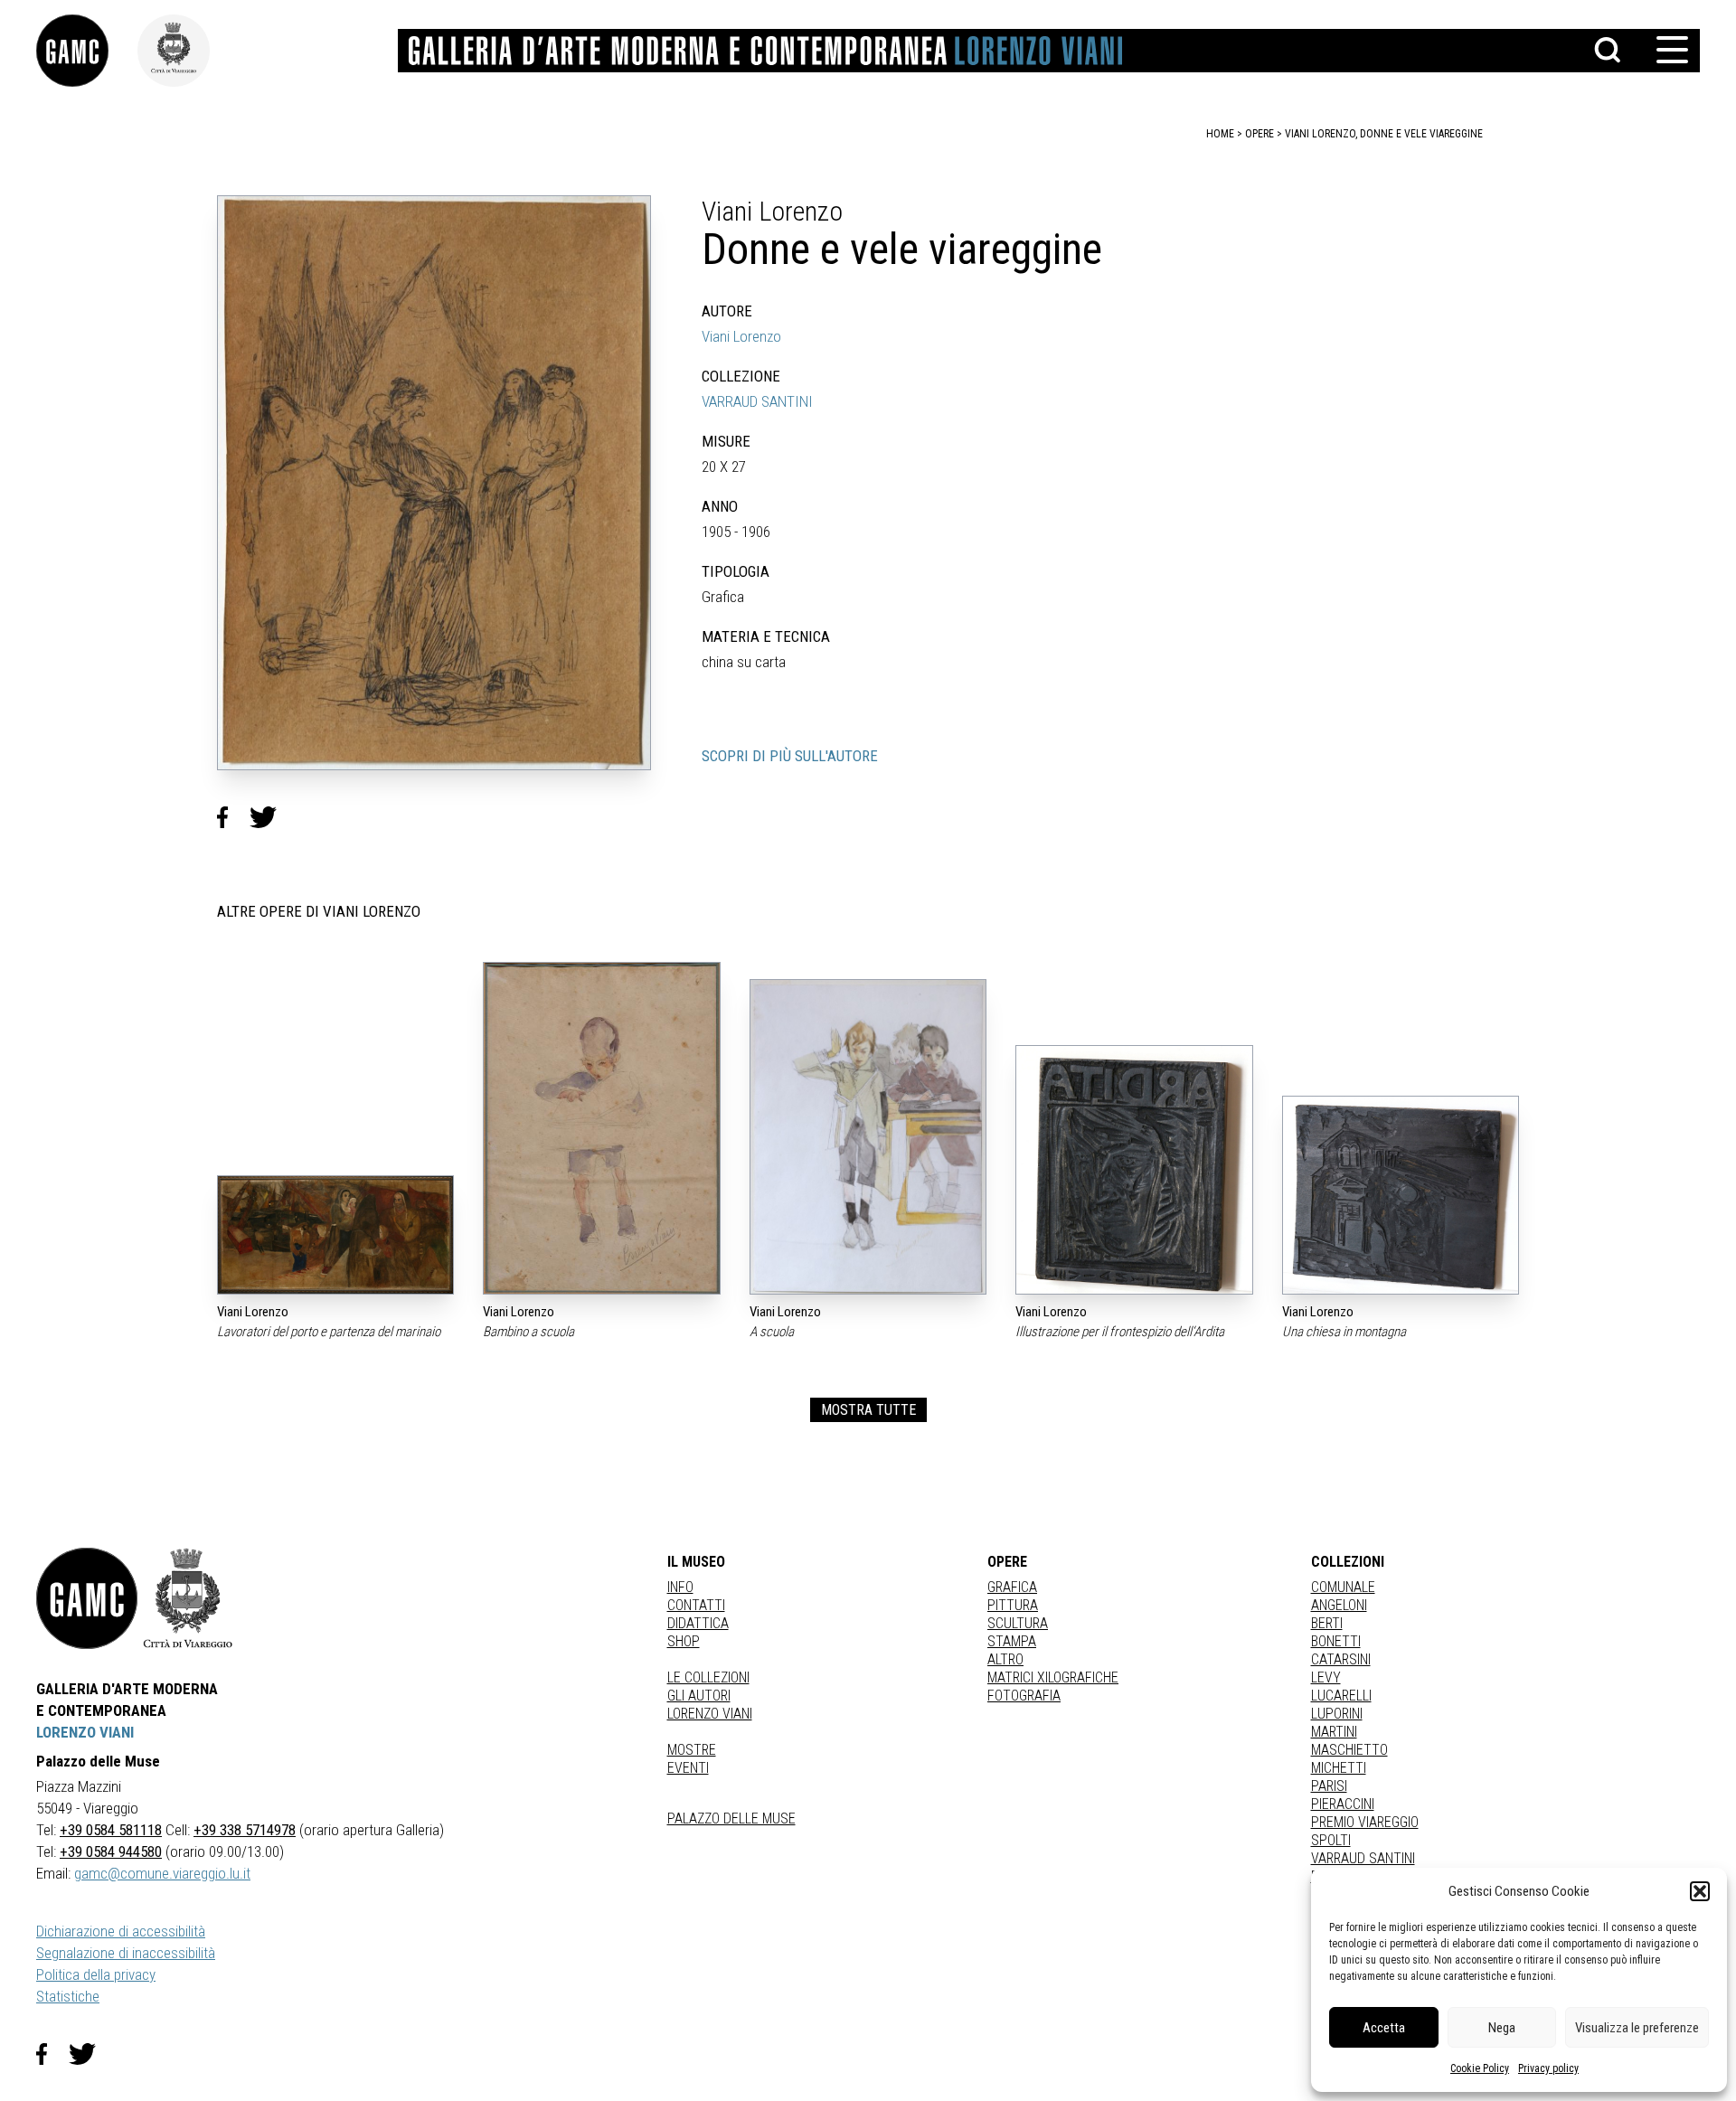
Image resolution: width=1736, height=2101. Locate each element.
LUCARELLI (1341, 1696)
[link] (87, 51)
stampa (1012, 1641)
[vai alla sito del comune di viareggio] (188, 1598)
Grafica (1012, 1587)
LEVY (1326, 1677)
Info (680, 1587)
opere (1260, 134)
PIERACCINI (1343, 1804)
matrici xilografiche (1053, 1677)
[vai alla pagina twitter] (90, 2054)
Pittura (1013, 1605)
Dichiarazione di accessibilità (121, 1931)
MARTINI (1334, 1732)
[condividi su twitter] (270, 817)
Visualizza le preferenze (1637, 2028)
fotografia (1024, 1696)
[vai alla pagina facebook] (52, 2054)
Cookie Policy (1480, 2068)
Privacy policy (1548, 2068)
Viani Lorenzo (741, 336)
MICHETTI (1339, 1768)
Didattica (698, 1623)
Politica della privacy (96, 1974)
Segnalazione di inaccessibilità (126, 1953)
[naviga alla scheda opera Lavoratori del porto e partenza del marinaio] (335, 1235)
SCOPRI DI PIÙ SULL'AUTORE (790, 756)
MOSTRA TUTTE (868, 1410)
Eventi (688, 1768)
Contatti (696, 1605)
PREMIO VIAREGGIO (1365, 1822)
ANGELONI (1339, 1605)
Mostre (692, 1750)
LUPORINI (1337, 1714)
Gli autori (699, 1696)
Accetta (1384, 2028)
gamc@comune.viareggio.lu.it (162, 1873)
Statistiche (68, 1996)
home (1220, 134)
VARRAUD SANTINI (757, 401)
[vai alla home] (87, 1598)
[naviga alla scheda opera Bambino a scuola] (601, 1129)
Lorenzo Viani (710, 1714)
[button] (1700, 1891)
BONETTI (1336, 1641)
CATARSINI (1341, 1659)
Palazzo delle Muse (731, 1818)
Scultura (1018, 1623)
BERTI (1327, 1623)
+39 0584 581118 (111, 1830)
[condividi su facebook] (233, 817)
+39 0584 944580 (111, 1851)
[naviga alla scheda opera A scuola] (868, 1137)
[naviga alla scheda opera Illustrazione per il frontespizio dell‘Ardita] (1134, 1170)
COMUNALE (1343, 1587)
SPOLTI (1331, 1840)
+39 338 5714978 (245, 1830)
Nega (1502, 2028)
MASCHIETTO (1349, 1750)
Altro (1005, 1659)
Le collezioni (708, 1677)
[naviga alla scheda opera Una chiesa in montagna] (1401, 1195)
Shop (684, 1641)
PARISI (1329, 1786)
